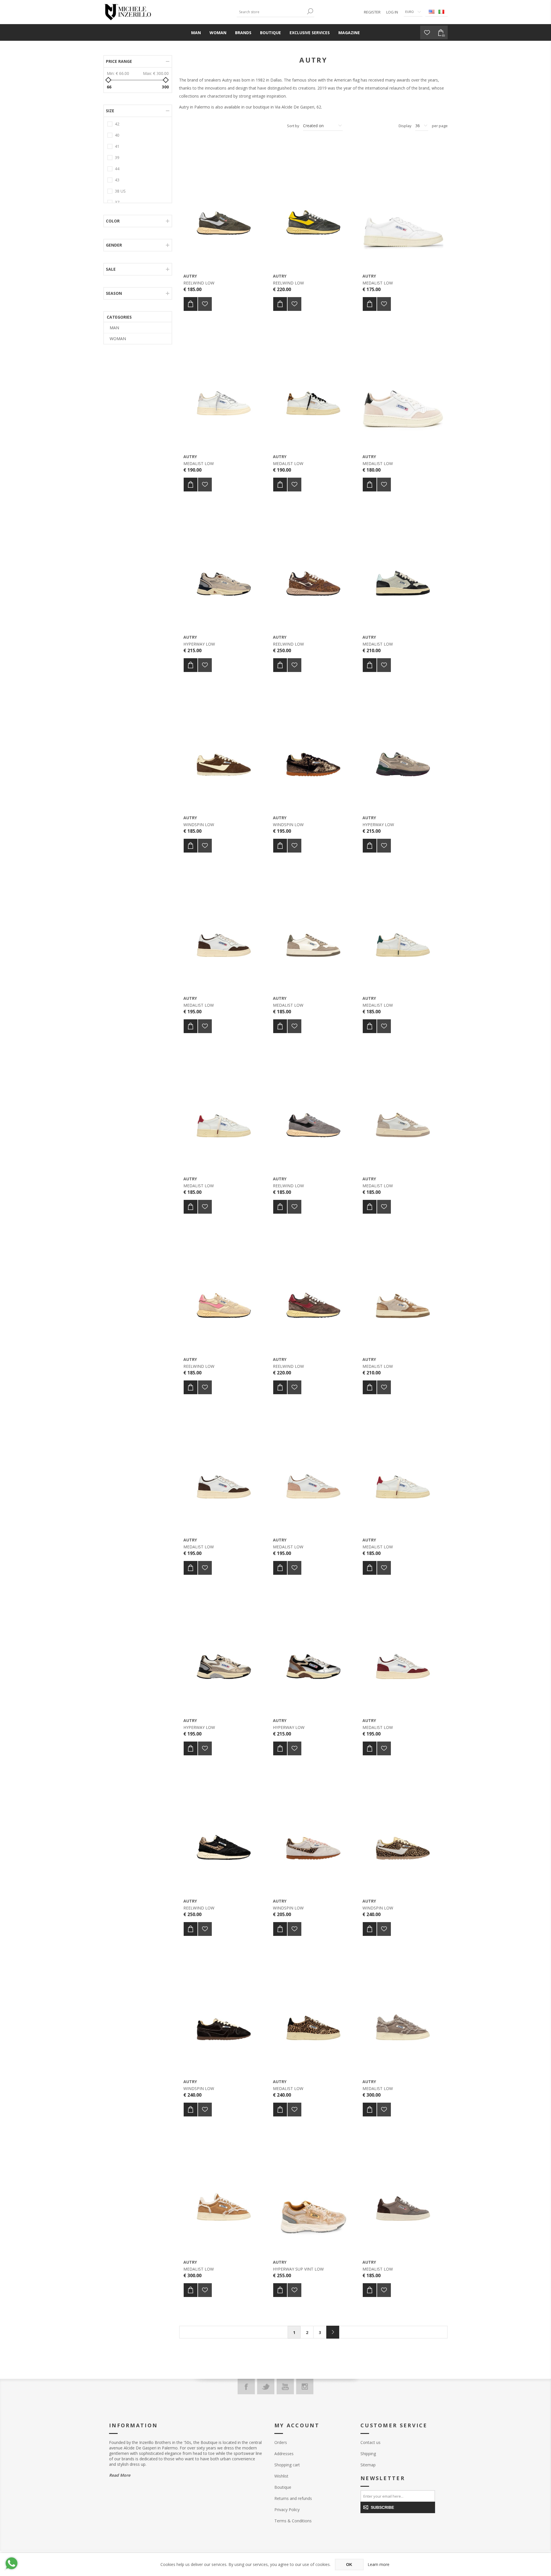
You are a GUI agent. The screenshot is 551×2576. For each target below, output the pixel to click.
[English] (432, 12)
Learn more (379, 2564)
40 (117, 135)
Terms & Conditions (293, 2521)
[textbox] (271, 12)
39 (117, 157)
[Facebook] (246, 2387)
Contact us (370, 2442)
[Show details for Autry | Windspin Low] (224, 748)
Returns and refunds (293, 2498)
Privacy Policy (287, 2510)
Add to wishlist (205, 304)
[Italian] (441, 12)
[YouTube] (285, 2387)
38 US (120, 191)
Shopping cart (287, 2465)
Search (310, 11)
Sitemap (368, 2465)
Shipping (368, 2454)
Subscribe (382, 2507)
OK (349, 2565)
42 (117, 124)
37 (117, 202)
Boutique (283, 2487)
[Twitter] (266, 2387)
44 (117, 169)
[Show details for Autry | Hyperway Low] (224, 568)
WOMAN (118, 339)
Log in (392, 12)
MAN (114, 328)
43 (117, 180)
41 (117, 146)
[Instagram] (305, 2387)
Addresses (284, 2454)
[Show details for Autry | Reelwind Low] (224, 207)
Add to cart (191, 304)
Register (372, 12)
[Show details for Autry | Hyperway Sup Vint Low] (313, 2193)
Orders (281, 2442)
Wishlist (281, 2476)
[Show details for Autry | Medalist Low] (403, 207)
